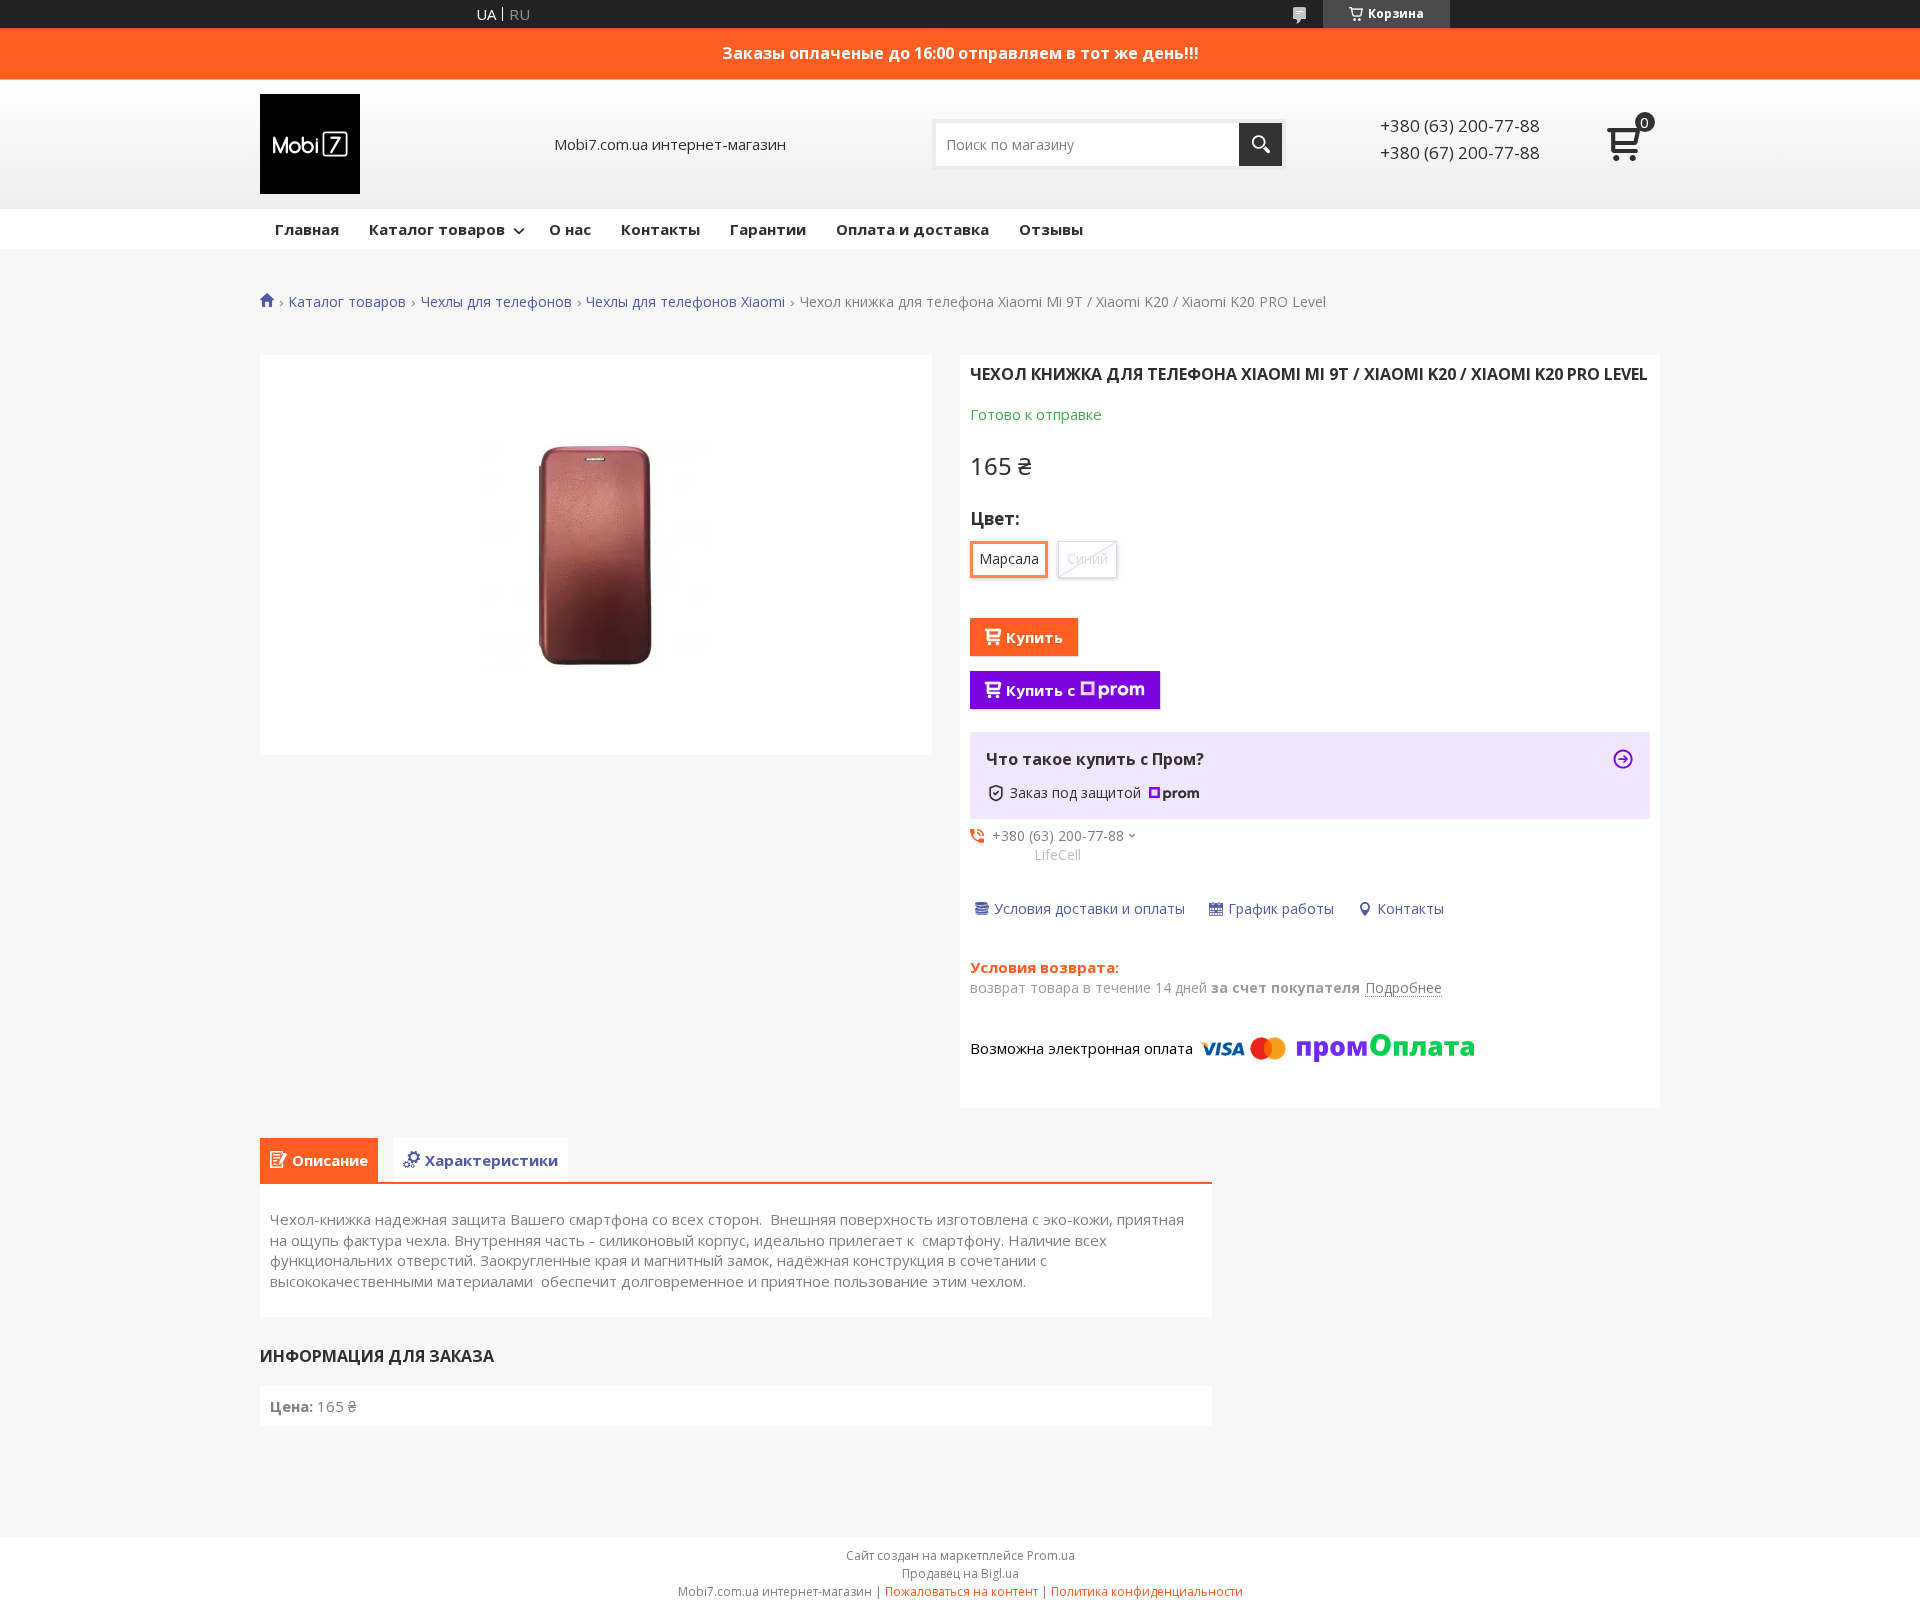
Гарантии (768, 229)
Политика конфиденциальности (1147, 1591)
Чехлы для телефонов (496, 302)
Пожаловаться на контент (961, 1591)
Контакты (660, 229)
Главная (307, 229)
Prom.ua (1051, 1555)
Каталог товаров (437, 229)
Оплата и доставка (912, 229)
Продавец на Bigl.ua (960, 1573)
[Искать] (1260, 144)
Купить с (1040, 690)
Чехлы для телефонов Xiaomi (685, 302)
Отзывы (1051, 229)
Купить (1034, 637)
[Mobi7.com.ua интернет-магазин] (310, 144)
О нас (570, 229)
